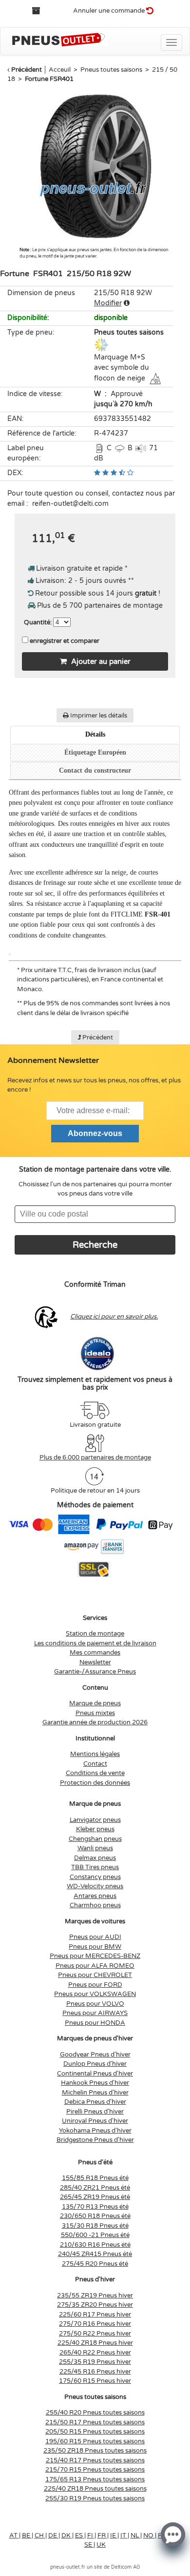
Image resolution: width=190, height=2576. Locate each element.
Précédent (27, 70)
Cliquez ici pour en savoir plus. (114, 1317)
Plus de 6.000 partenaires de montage (95, 1458)
